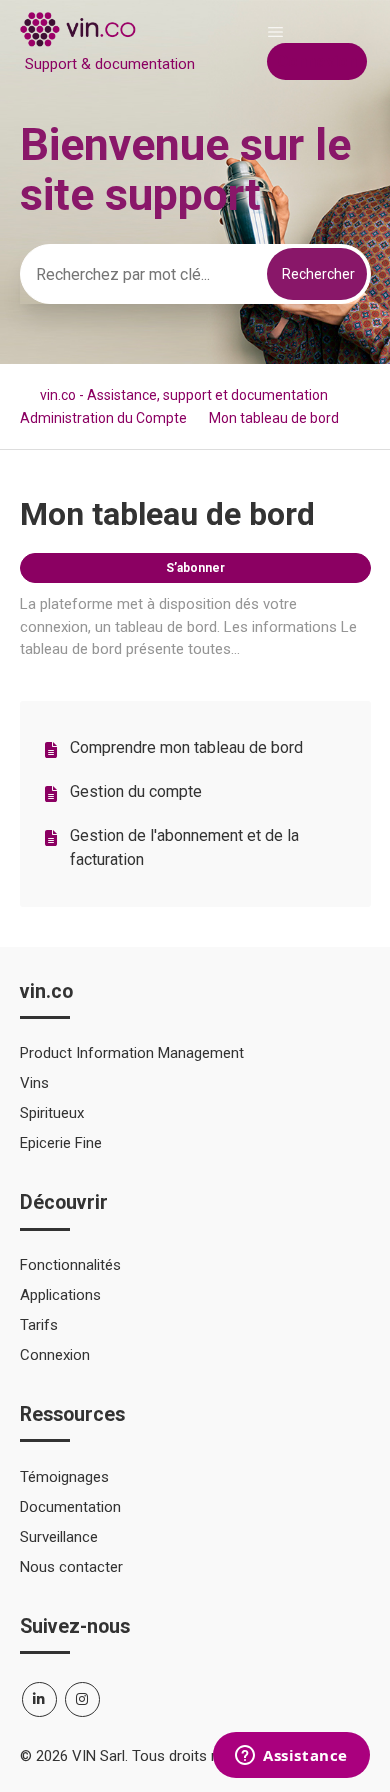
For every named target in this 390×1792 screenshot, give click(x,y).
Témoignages (64, 1477)
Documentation (70, 1507)
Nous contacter (71, 1567)
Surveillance (59, 1537)
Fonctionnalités (70, 1265)
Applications (60, 1295)
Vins (34, 1083)
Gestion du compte (136, 791)
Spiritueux (52, 1113)
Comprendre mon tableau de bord (186, 747)
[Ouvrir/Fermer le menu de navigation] (275, 32)
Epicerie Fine (61, 1143)
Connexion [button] (317, 61)
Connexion (55, 1355)
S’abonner (195, 568)
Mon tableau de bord (274, 418)
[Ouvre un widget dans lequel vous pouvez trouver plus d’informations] (291, 1757)
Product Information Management (132, 1053)
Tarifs (39, 1325)
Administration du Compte (103, 418)
